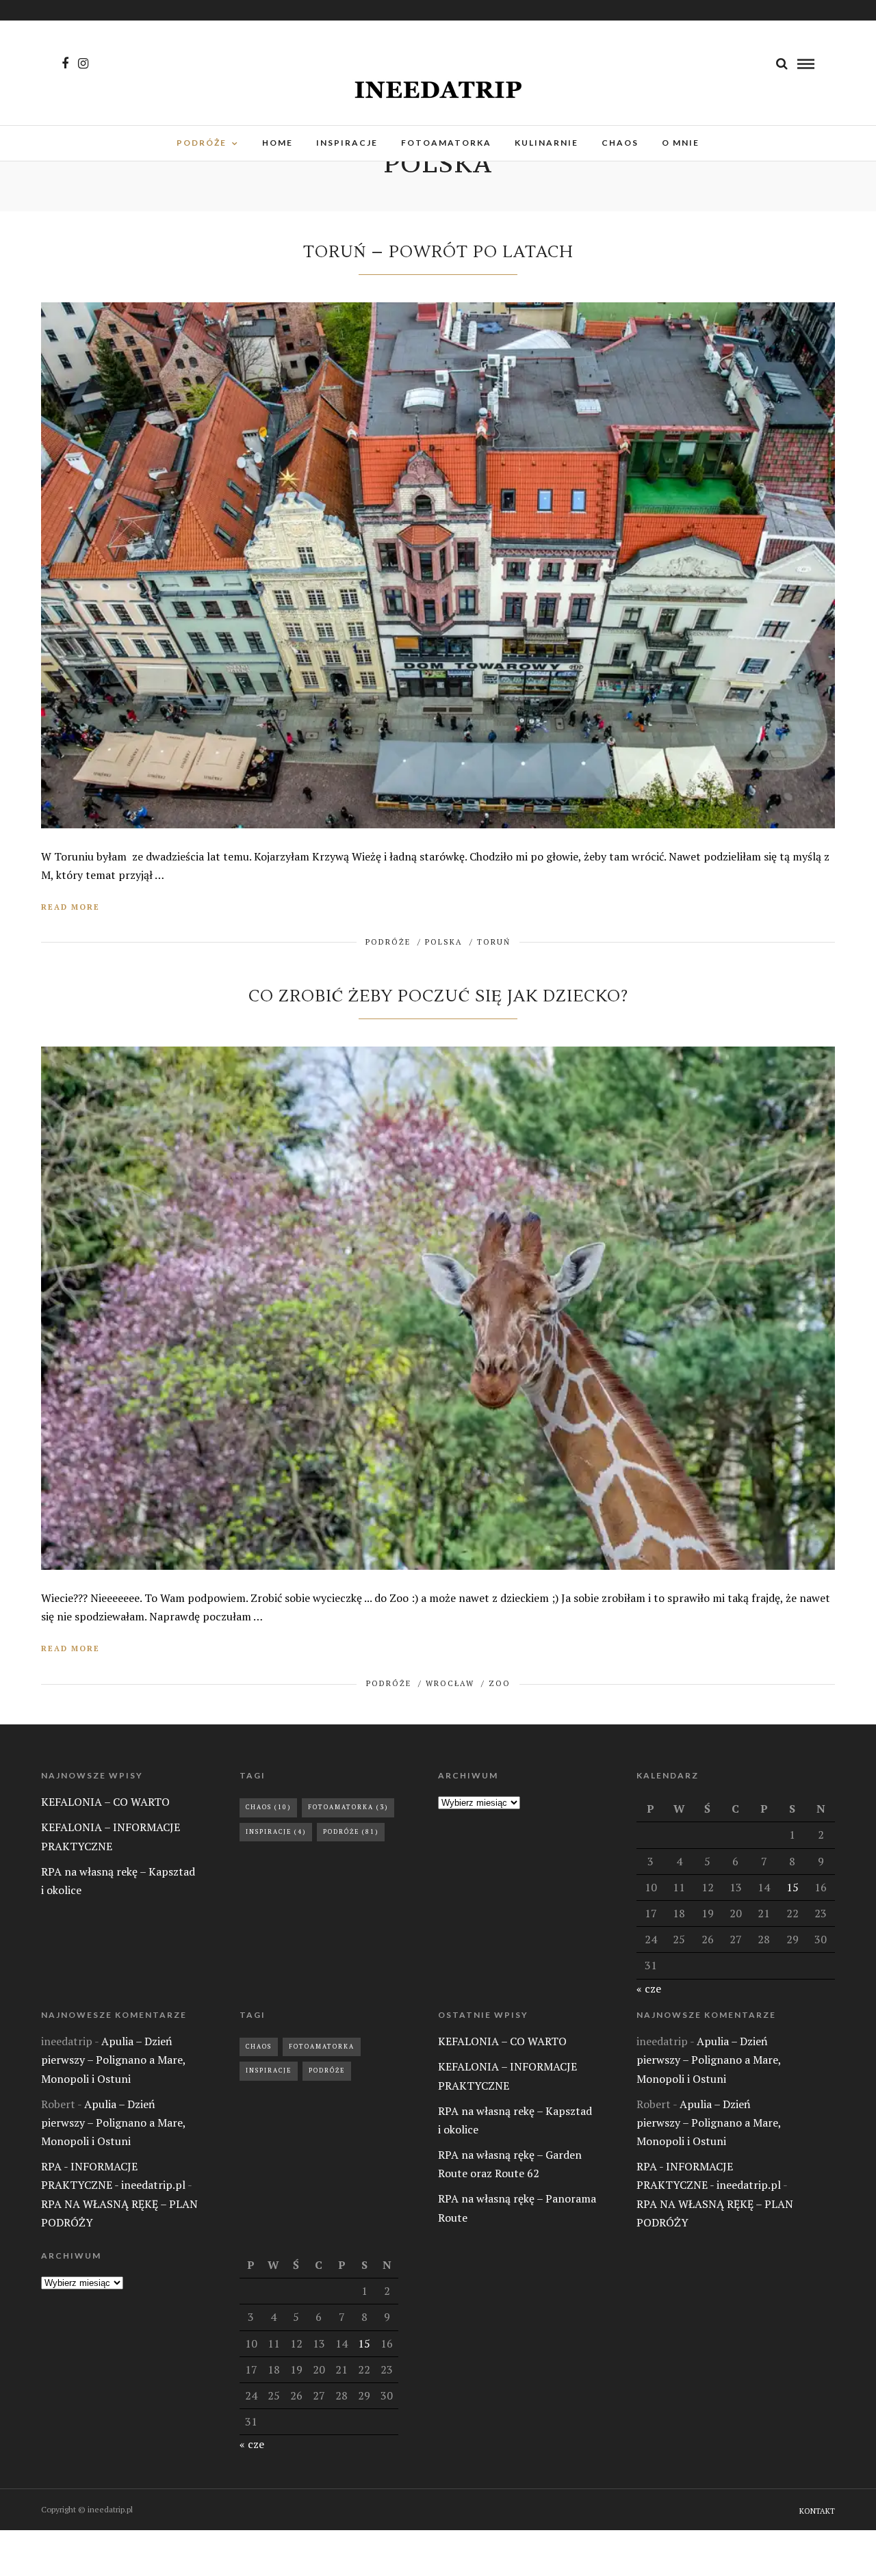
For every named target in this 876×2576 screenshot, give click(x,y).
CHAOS (620, 143)
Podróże (351, 1832)
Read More (70, 907)
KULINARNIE (546, 143)
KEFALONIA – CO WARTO (105, 1802)
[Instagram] (83, 64)
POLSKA (444, 942)
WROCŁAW (450, 1683)
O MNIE (681, 143)
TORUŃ (494, 942)
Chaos (268, 1807)
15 (793, 1887)
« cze (649, 1988)
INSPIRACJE (347, 143)
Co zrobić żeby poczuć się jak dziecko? (438, 996)
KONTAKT (817, 2511)
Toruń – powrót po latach (438, 252)
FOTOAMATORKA (446, 143)
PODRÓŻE (202, 143)
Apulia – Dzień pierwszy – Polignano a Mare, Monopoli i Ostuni (113, 2060)
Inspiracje (276, 1832)
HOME (278, 143)
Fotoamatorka (348, 1807)
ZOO (500, 1683)
